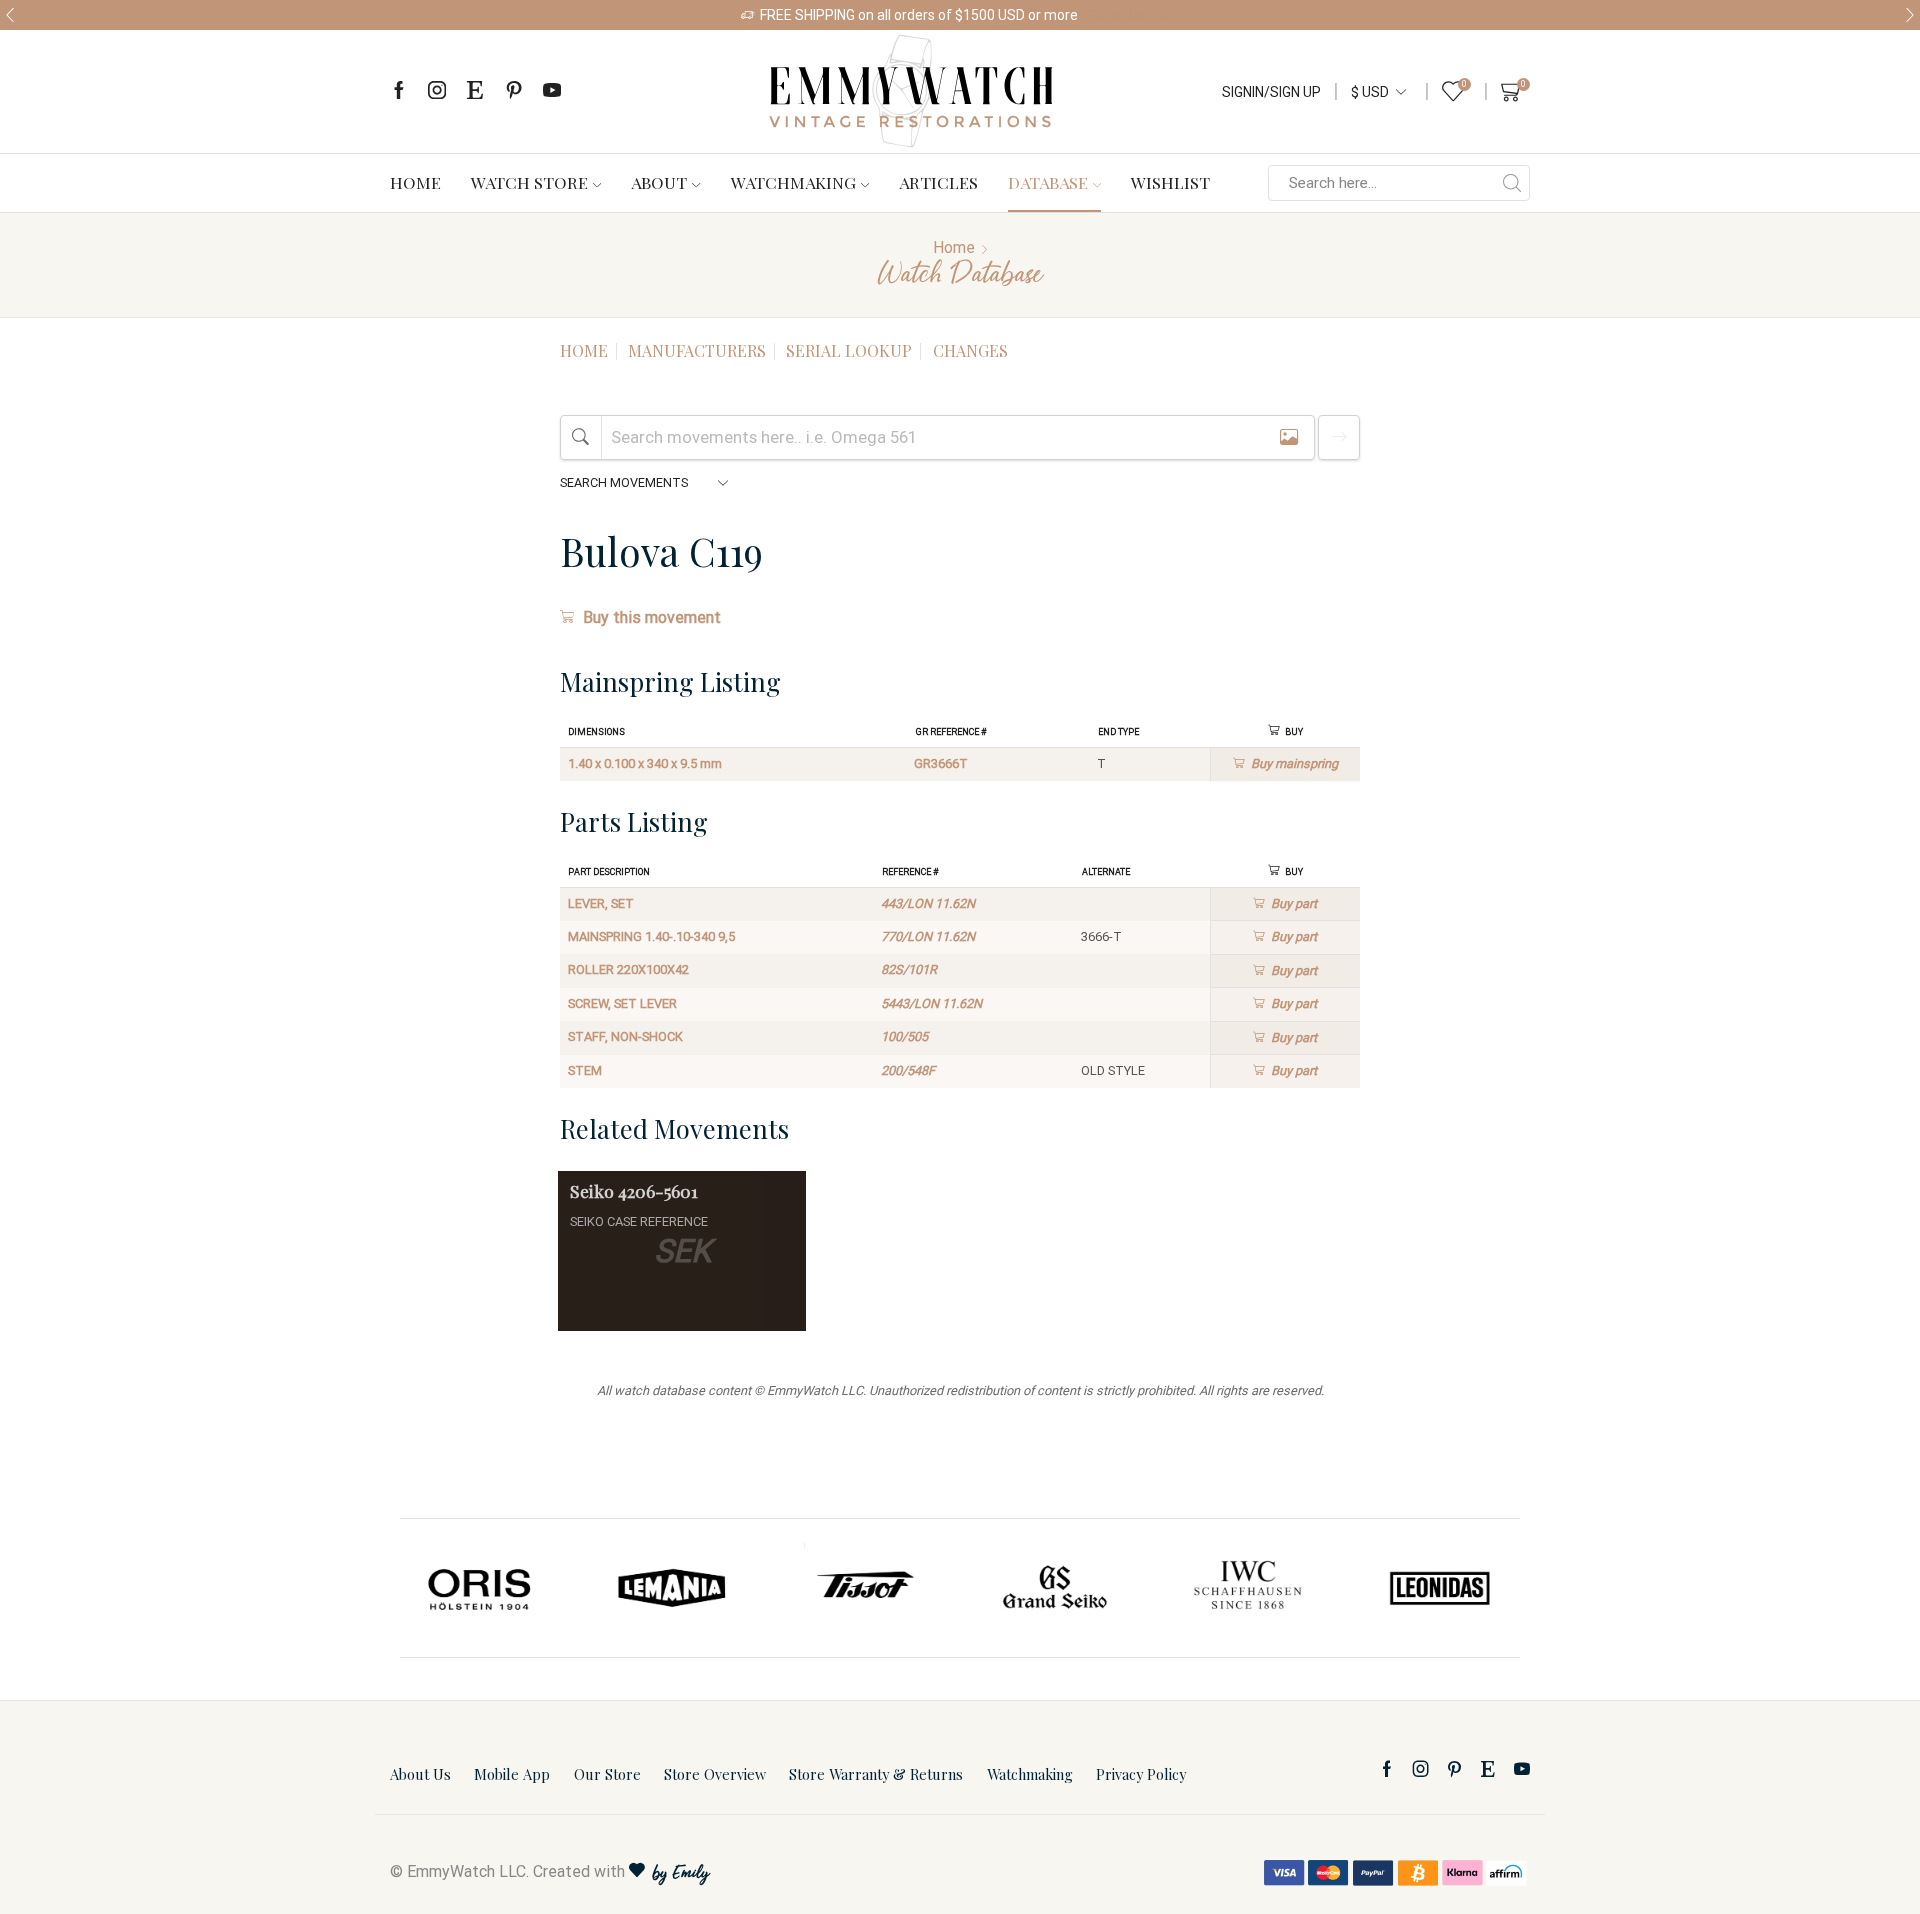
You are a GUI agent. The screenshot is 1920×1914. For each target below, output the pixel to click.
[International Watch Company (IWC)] (1248, 1588)
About (659, 182)
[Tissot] (864, 1588)
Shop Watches (1134, 15)
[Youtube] (552, 91)
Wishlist (1170, 182)
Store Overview (715, 1774)
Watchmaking (793, 182)
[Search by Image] (1289, 437)
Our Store (607, 1774)
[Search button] (1512, 183)
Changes (970, 350)
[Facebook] (399, 91)
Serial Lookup (849, 350)
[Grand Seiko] (1056, 1588)
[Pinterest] (514, 91)
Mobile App (512, 1774)
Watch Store (529, 182)
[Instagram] (437, 91)
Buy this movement (652, 617)
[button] (10, 15)
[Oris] (481, 1588)
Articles (938, 182)
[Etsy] (475, 91)
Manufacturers (697, 350)
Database (1048, 182)
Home (415, 182)
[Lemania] (673, 1588)
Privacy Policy (1141, 1774)
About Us (420, 1774)
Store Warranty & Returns (876, 1774)
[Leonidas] (1439, 1588)
